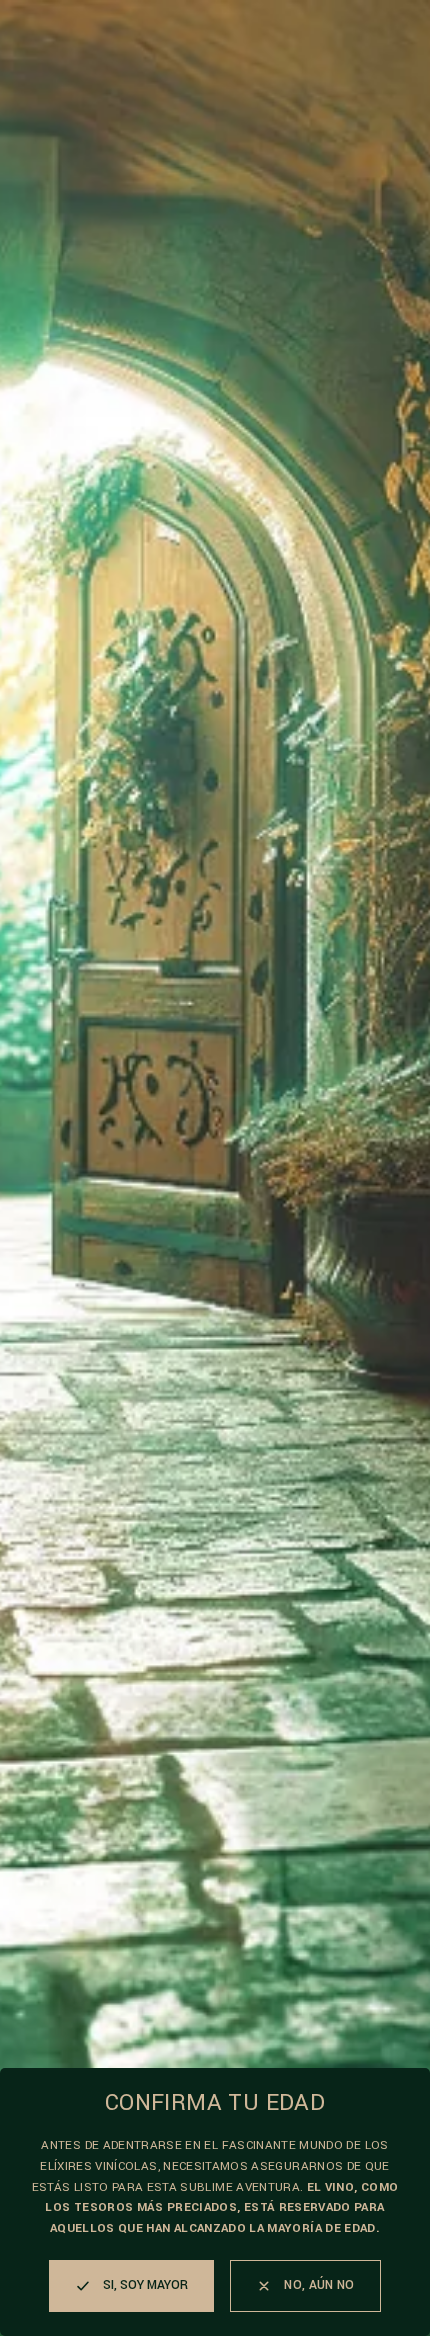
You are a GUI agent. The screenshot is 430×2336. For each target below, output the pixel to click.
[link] (305, 2286)
